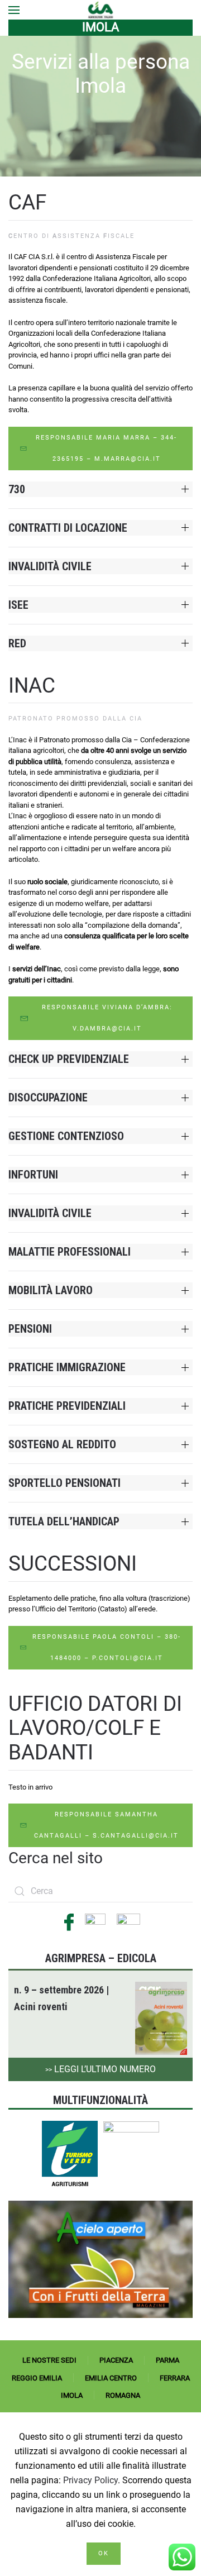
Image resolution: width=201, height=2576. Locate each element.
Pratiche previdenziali (67, 1406)
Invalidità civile (50, 566)
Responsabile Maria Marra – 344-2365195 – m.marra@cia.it (106, 448)
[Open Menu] (14, 10)
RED (17, 643)
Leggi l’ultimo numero (100, 2069)
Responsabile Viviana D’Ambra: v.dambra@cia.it (107, 1018)
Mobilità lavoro (51, 1290)
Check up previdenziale (69, 1059)
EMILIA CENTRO (111, 2378)
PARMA (167, 2360)
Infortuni (33, 1175)
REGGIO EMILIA (37, 2378)
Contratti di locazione (68, 528)
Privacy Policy (90, 2480)
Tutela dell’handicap (64, 1521)
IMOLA (72, 2395)
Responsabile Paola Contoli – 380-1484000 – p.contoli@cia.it (107, 1647)
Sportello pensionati (64, 1483)
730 (17, 489)
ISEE (18, 605)
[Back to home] (101, 10)
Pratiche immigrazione (67, 1367)
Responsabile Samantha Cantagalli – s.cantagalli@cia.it (106, 1825)
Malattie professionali (70, 1252)
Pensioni (30, 1329)
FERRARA (175, 2378)
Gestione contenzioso (66, 1136)
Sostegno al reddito (62, 1444)
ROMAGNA (123, 2395)
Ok (104, 2553)
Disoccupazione (48, 1098)
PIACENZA (116, 2360)
